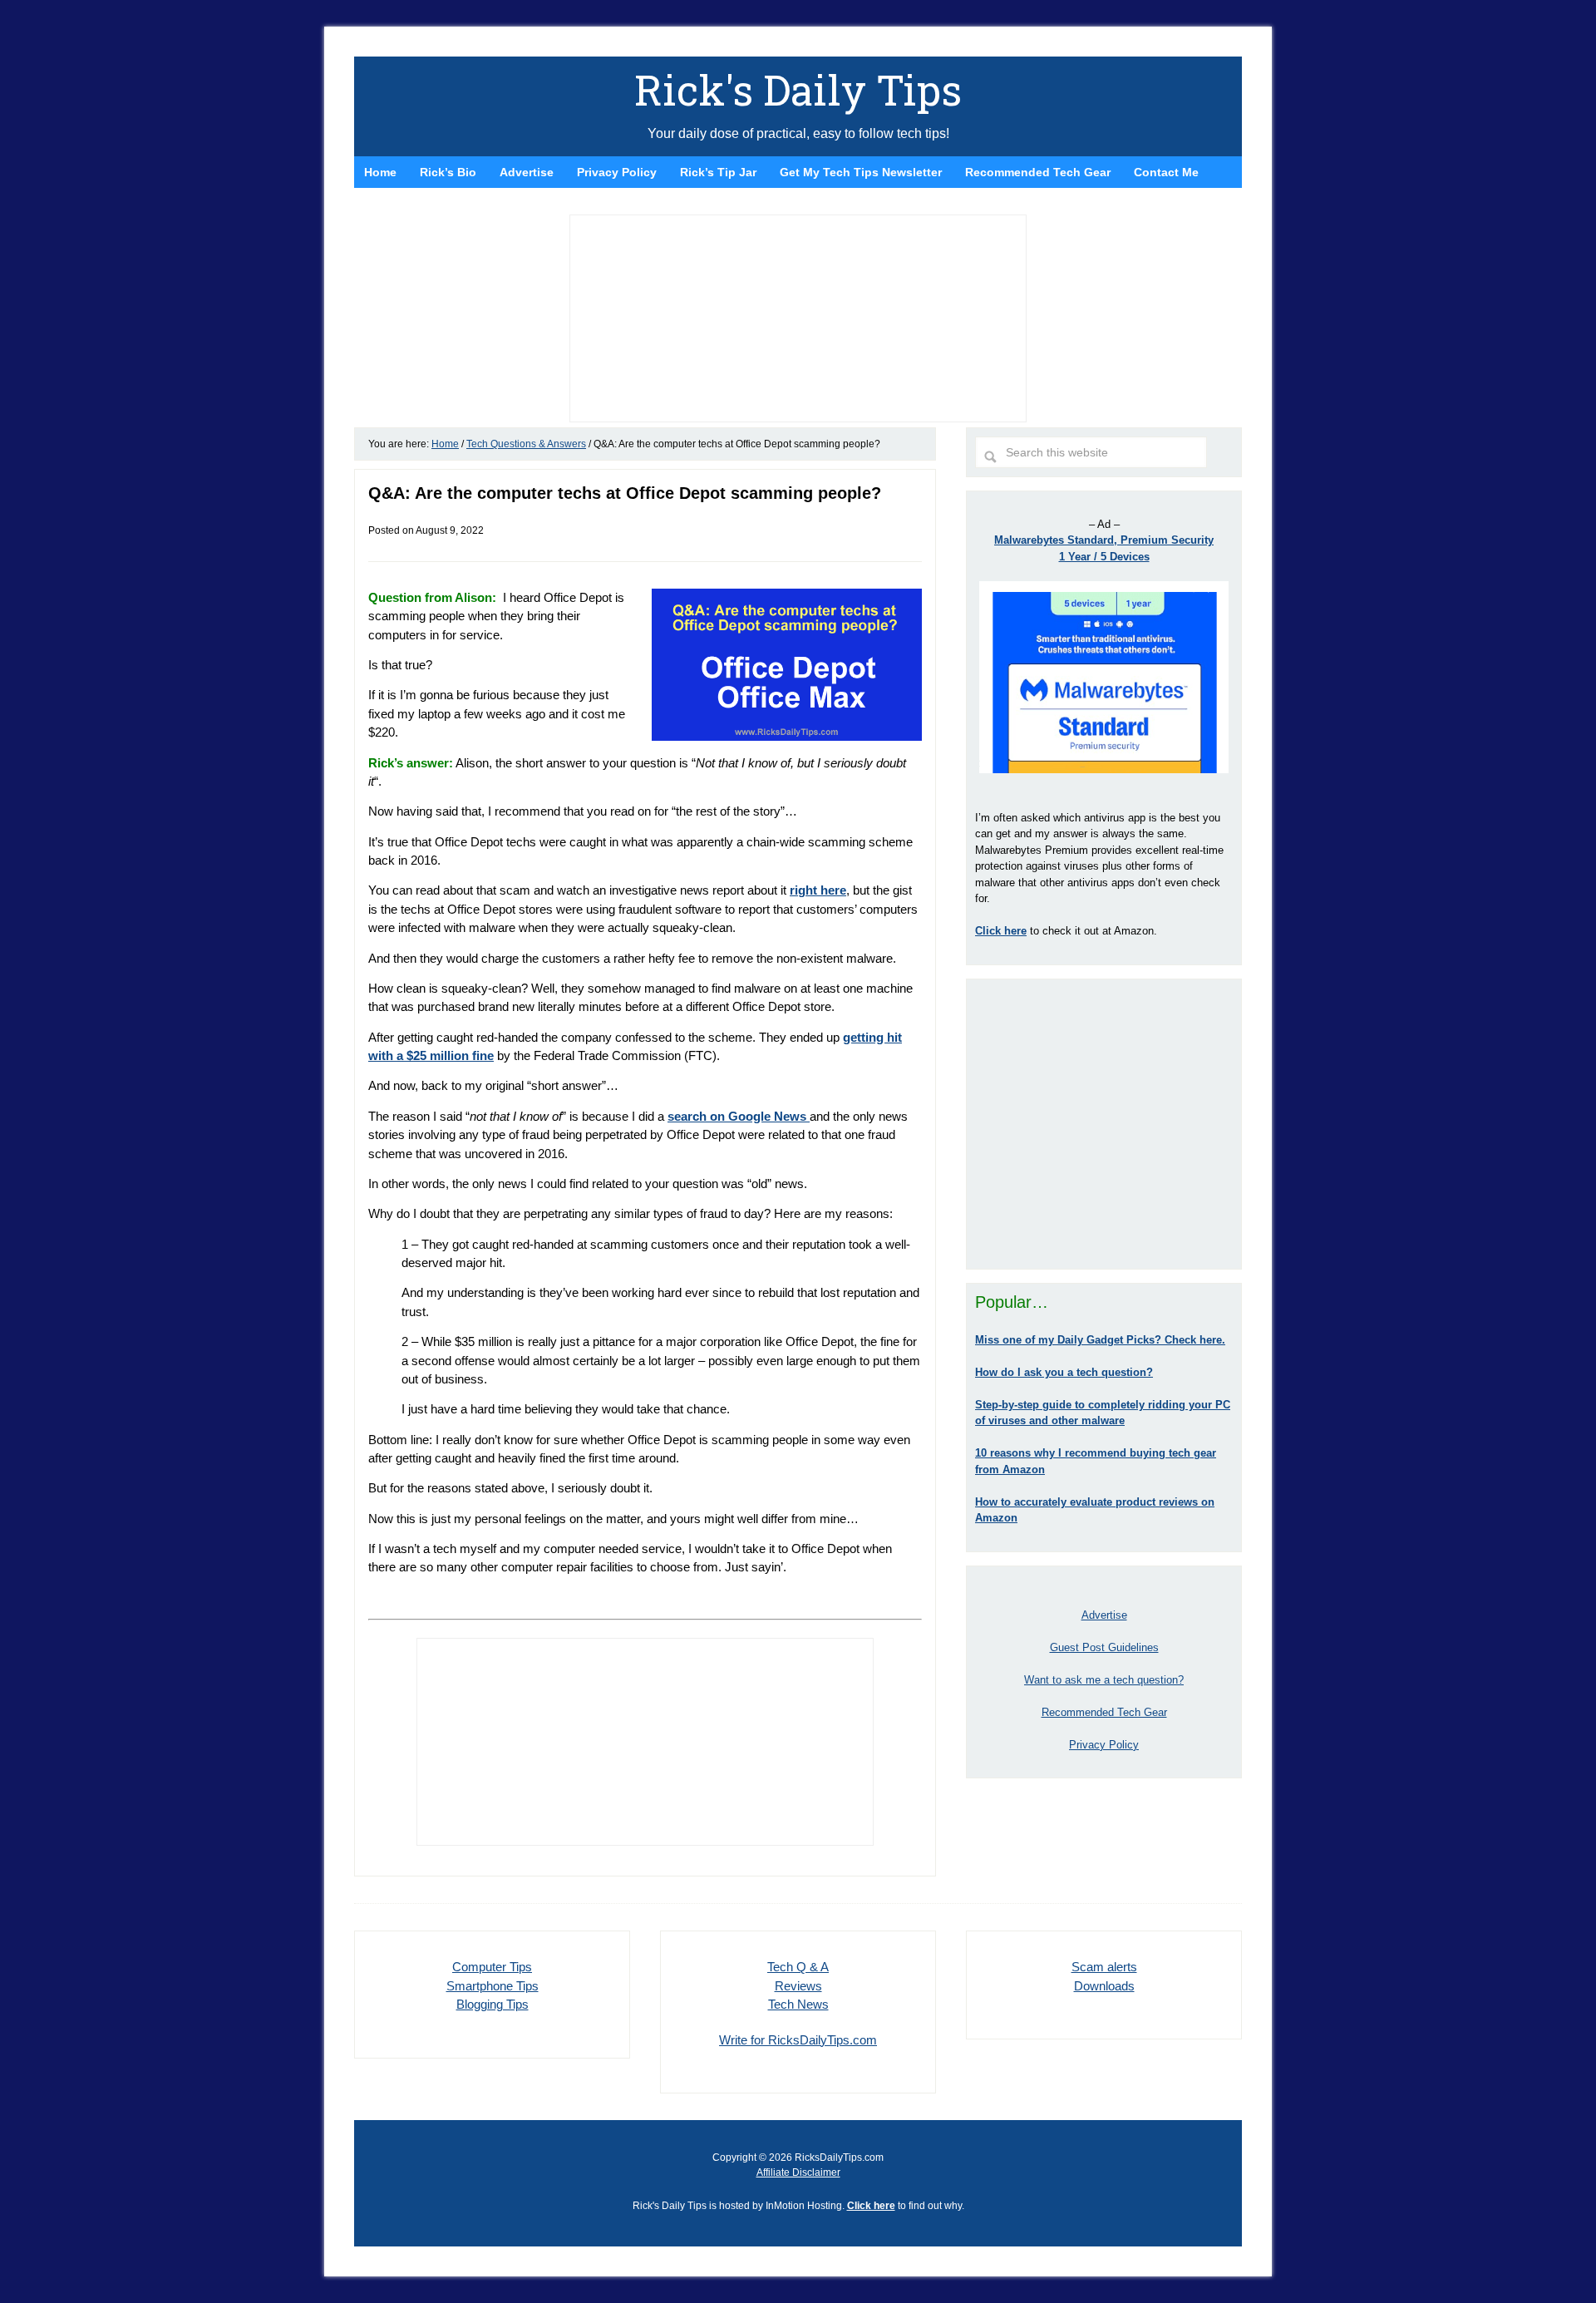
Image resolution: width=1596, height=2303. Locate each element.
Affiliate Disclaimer (798, 2172)
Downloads (1104, 1986)
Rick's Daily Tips (798, 90)
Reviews (798, 1986)
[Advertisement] (1104, 1124)
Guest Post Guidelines (1104, 1647)
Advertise (1104, 1615)
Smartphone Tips (493, 1986)
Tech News (798, 2004)
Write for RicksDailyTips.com (798, 2040)
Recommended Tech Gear (1104, 1712)
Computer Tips (492, 1967)
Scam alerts (1104, 1967)
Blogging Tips (493, 2004)
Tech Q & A (798, 1967)
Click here (871, 2206)
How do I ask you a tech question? (1064, 1372)
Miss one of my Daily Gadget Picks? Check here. (1100, 1340)
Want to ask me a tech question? (1104, 1680)
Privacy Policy (1104, 1745)
